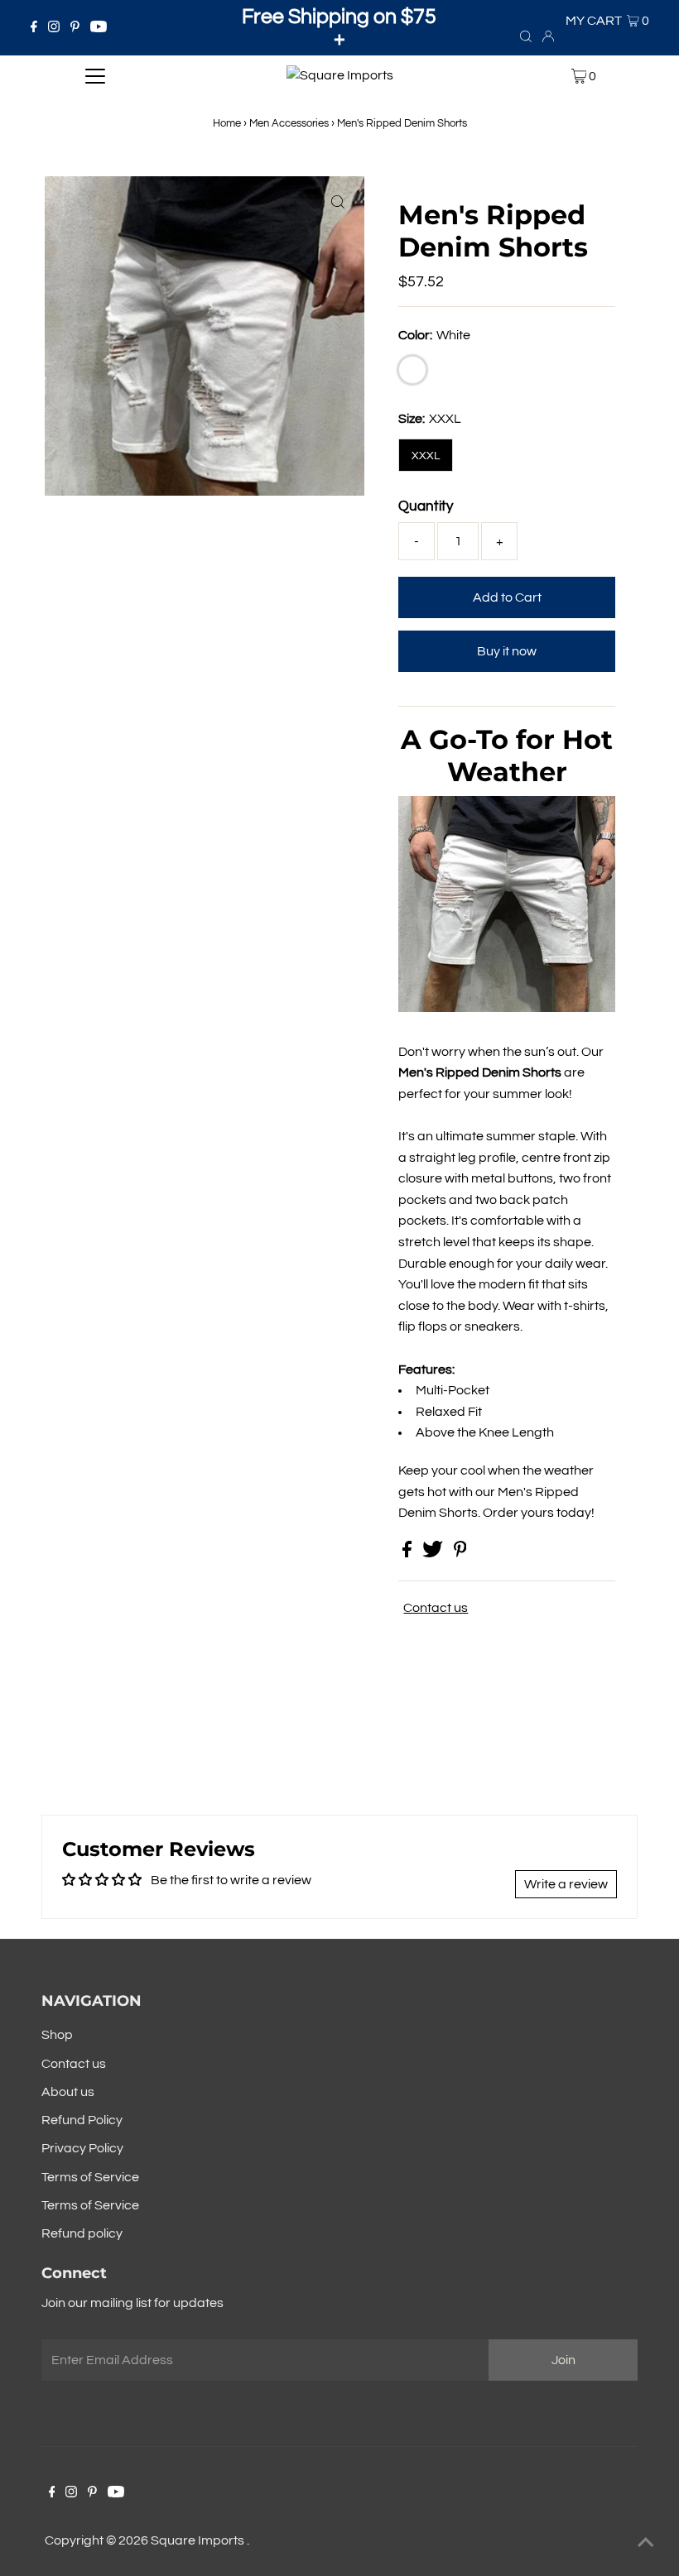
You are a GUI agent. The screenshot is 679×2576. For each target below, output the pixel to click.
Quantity (426, 506)
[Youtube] (99, 28)
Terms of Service (90, 2177)
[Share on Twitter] (434, 1553)
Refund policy (82, 2233)
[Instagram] (54, 28)
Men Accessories (289, 123)
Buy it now (507, 651)
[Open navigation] (96, 76)
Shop (57, 2035)
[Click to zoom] (338, 203)
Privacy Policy (82, 2148)
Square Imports (199, 2540)
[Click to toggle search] (526, 36)
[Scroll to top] (646, 2543)
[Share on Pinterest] (460, 1553)
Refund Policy (82, 2120)
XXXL (426, 456)
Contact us (436, 1608)
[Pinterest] (75, 28)
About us (68, 2092)
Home (227, 123)
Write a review (566, 1884)
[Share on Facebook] (408, 1553)
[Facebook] (34, 28)
